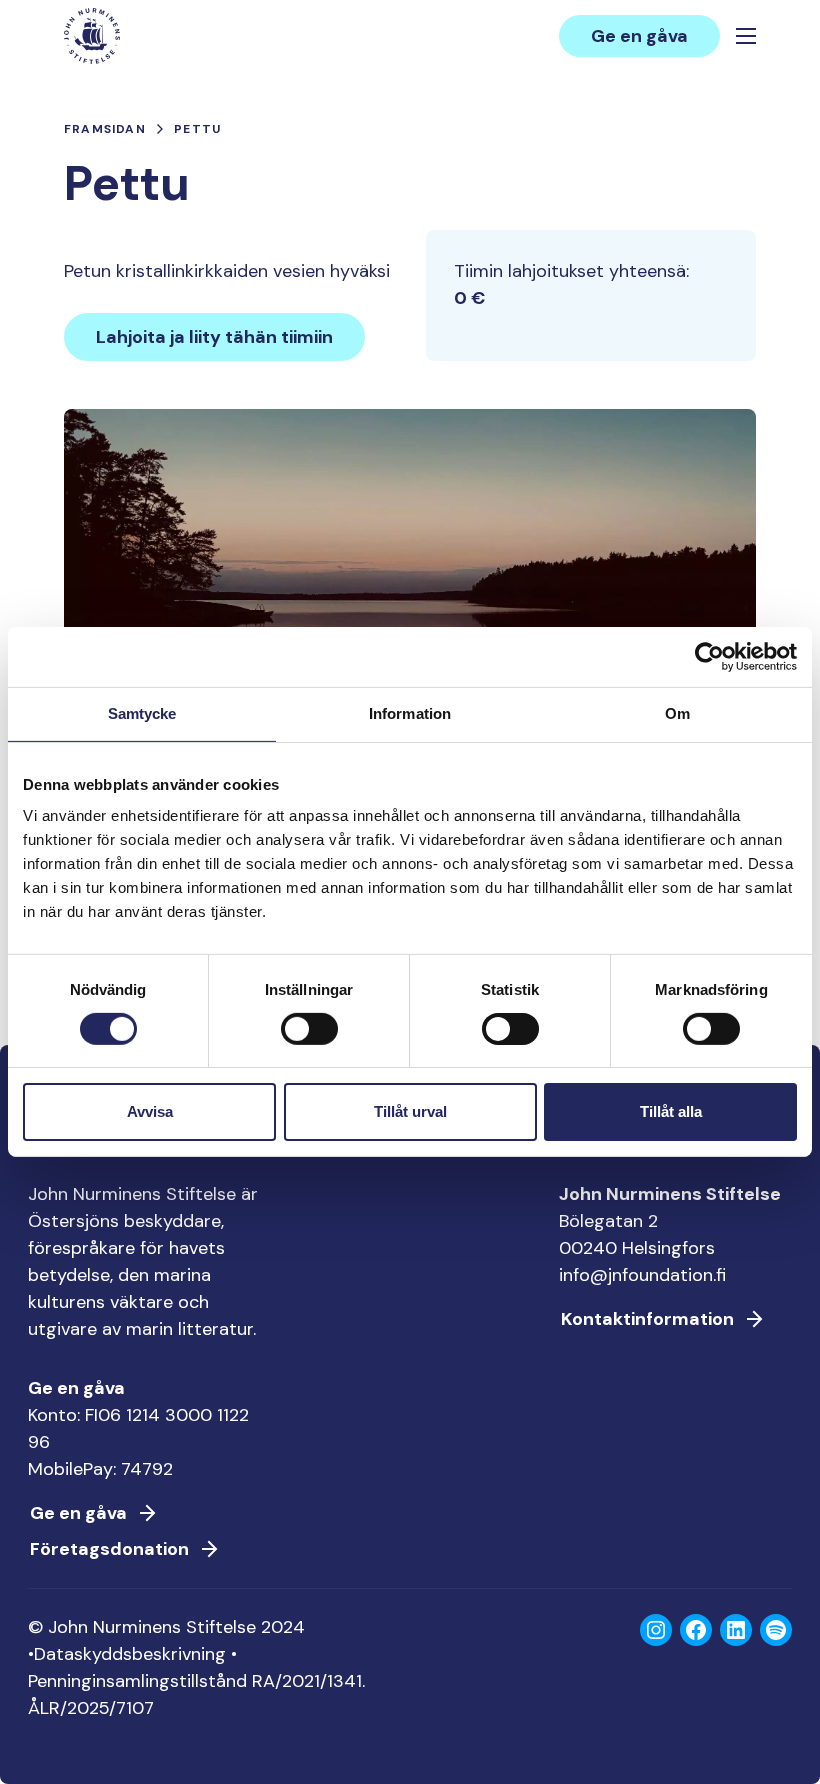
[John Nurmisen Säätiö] (92, 36)
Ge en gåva (639, 36)
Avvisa (150, 1111)
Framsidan (105, 129)
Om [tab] (677, 713)
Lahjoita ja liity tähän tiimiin (214, 337)
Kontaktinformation (647, 1319)
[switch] (309, 1037)
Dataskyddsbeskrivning (130, 1654)
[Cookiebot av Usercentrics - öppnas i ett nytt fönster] (709, 657)
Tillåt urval (410, 1111)
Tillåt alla (671, 1111)
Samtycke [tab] (142, 713)
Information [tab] (410, 713)
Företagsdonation (109, 1549)
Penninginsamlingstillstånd (137, 1681)
